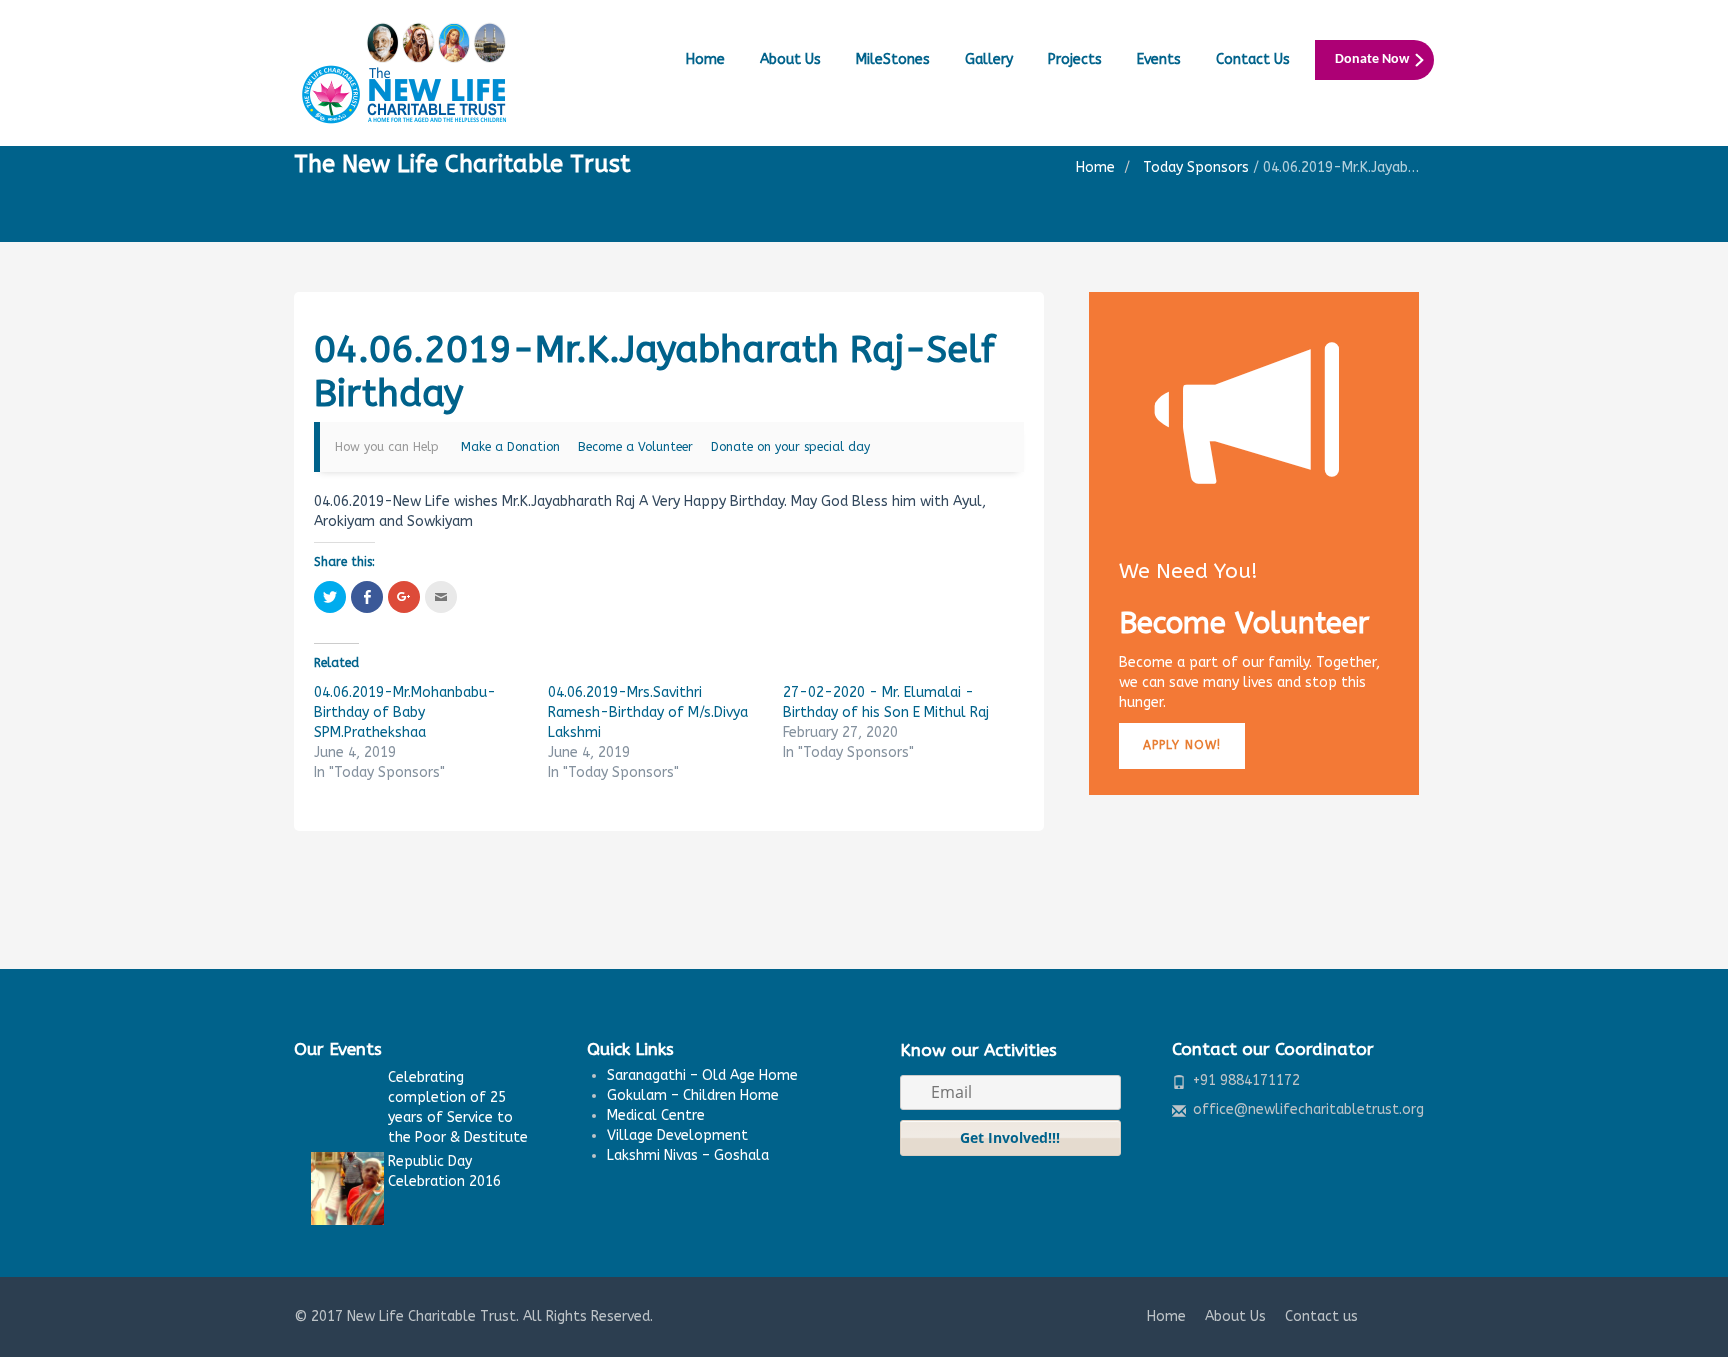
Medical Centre (656, 1115)
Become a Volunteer (635, 447)
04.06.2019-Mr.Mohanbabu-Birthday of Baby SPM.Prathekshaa (405, 712)
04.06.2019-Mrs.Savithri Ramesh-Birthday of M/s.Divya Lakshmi (648, 712)
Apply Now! (1182, 745)
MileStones (893, 59)
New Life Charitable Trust (431, 1316)
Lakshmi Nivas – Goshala (688, 1155)
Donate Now (1372, 59)
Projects (1075, 59)
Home (705, 59)
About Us (790, 59)
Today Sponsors (1196, 167)
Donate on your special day (790, 447)
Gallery (989, 59)
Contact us (1321, 1316)
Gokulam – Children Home (693, 1095)
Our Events (338, 1049)
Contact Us (1253, 59)
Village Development (677, 1135)
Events (1159, 59)
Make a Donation (510, 447)
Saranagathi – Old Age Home (702, 1075)
